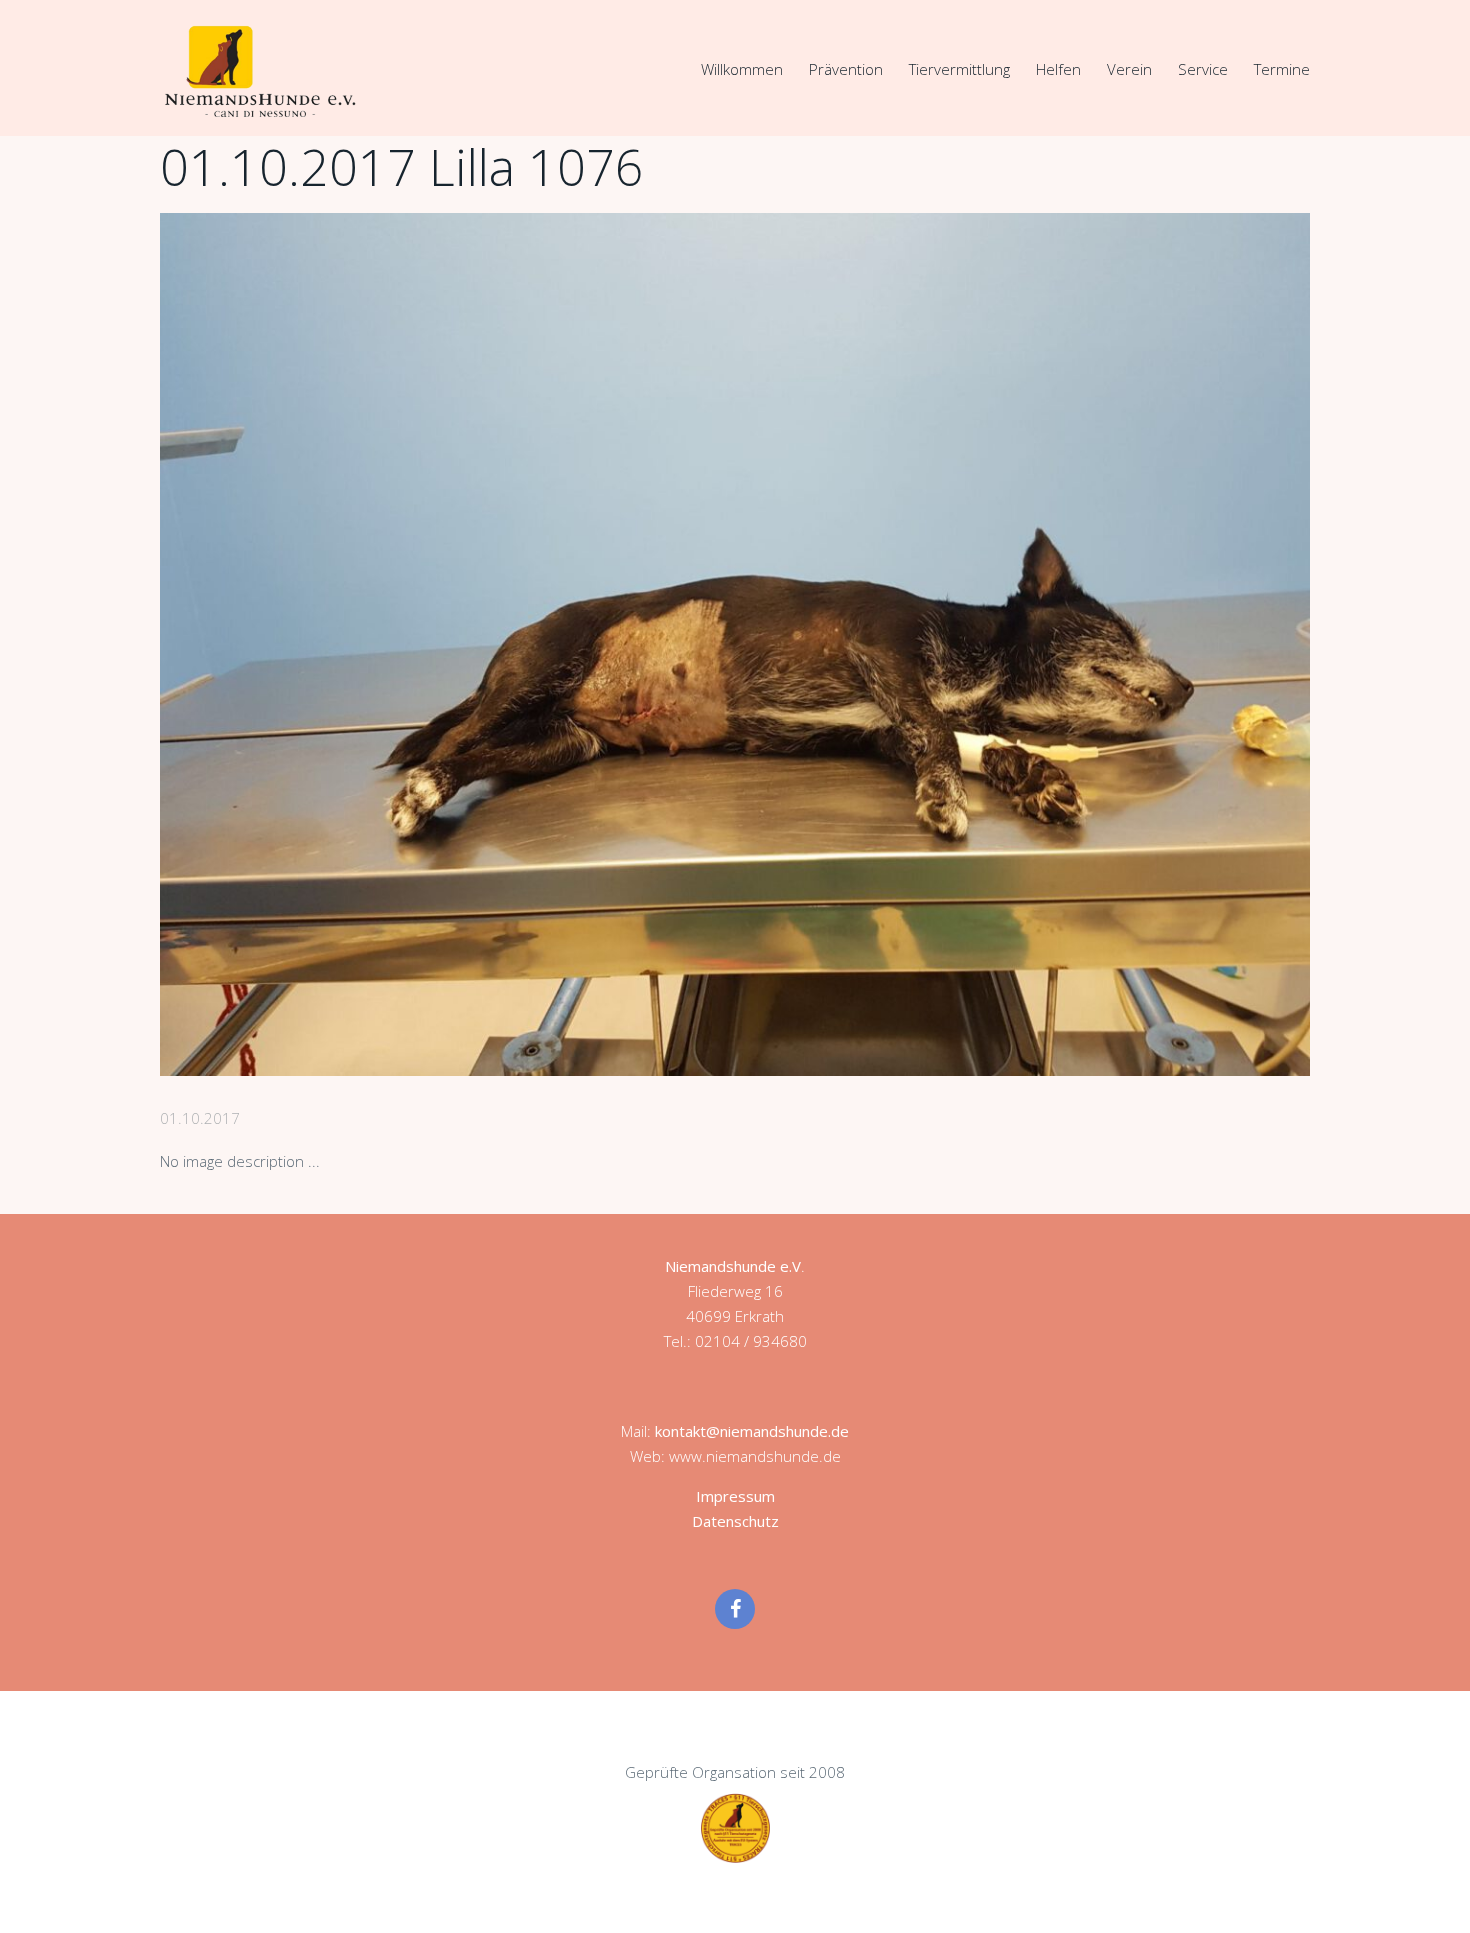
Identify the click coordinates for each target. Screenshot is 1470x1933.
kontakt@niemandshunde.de (752, 1431)
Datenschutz (735, 1521)
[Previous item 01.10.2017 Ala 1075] (447, 644)
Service (1203, 69)
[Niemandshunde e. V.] (260, 71)
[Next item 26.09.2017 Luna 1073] (1022, 644)
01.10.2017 (200, 1118)
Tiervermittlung (959, 69)
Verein (1129, 69)
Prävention (846, 69)
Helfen (1058, 69)
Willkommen (742, 69)
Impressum (735, 1496)
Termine (1282, 69)
